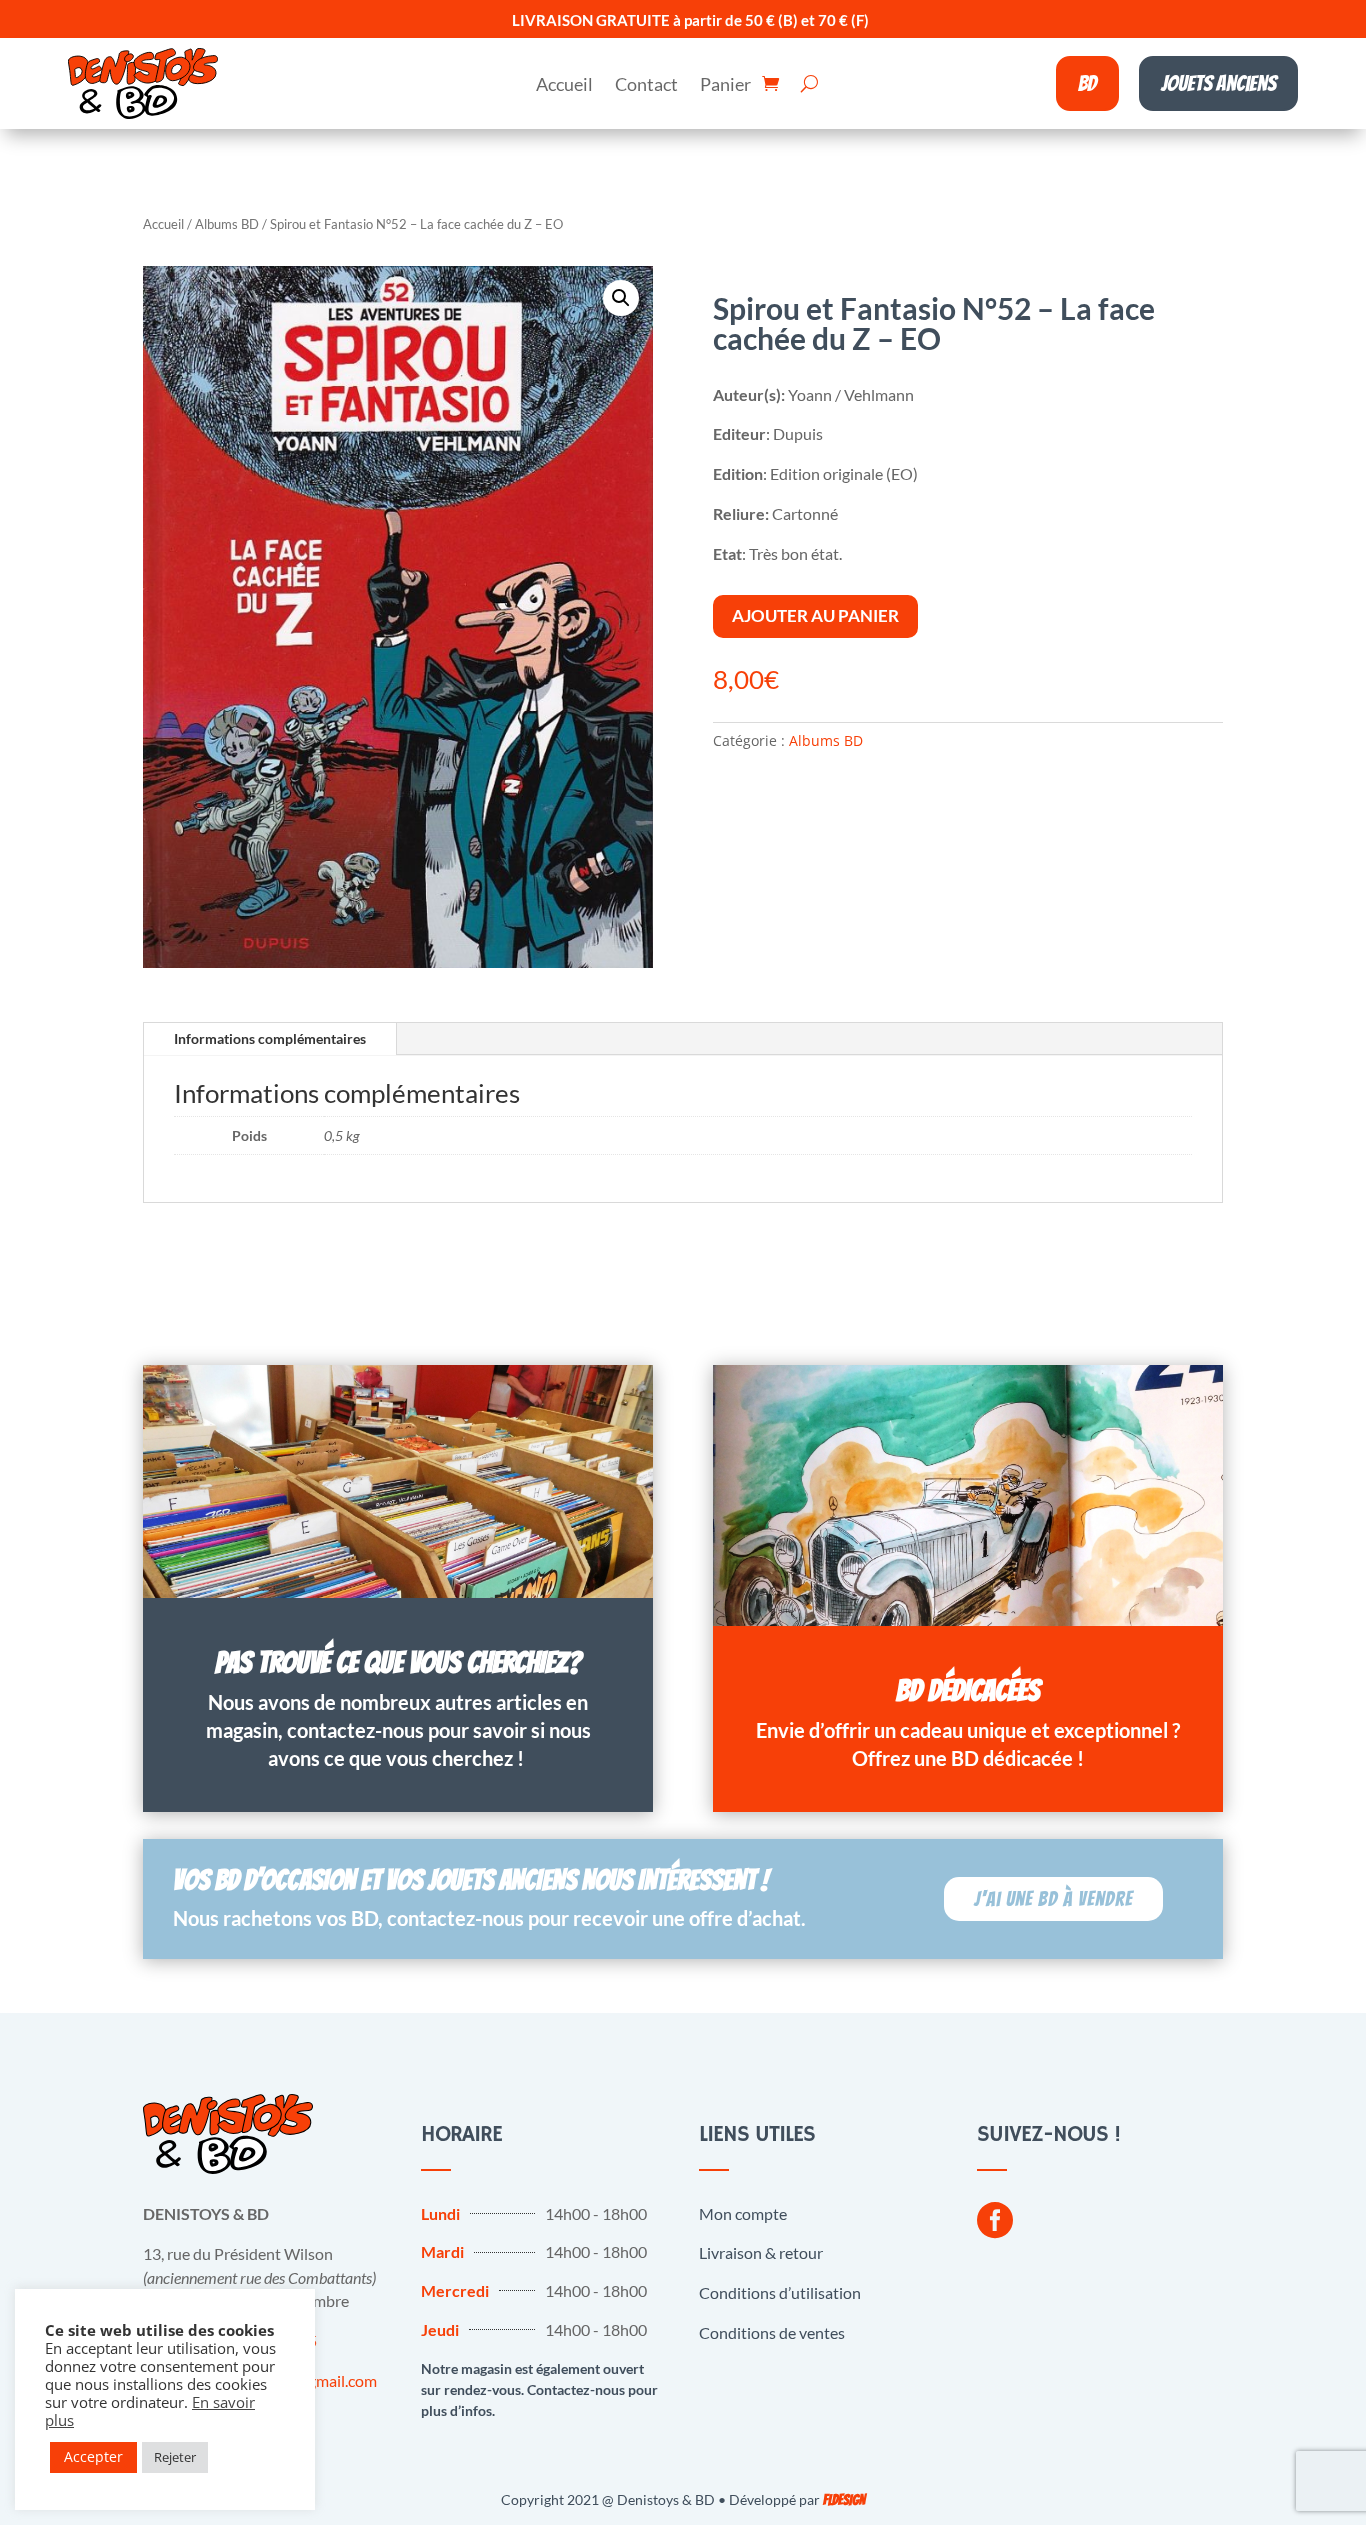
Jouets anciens (1218, 83)
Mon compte (743, 2213)
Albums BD (227, 224)
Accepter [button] (93, 2456)
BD (1087, 83)
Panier (725, 86)
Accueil (564, 86)
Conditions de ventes (772, 2332)
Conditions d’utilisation (780, 2292)
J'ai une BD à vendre (1053, 1899)
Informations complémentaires (270, 1038)
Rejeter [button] (175, 2457)
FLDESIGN (844, 2500)
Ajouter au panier (815, 615)
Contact (646, 86)
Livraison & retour (761, 2252)
